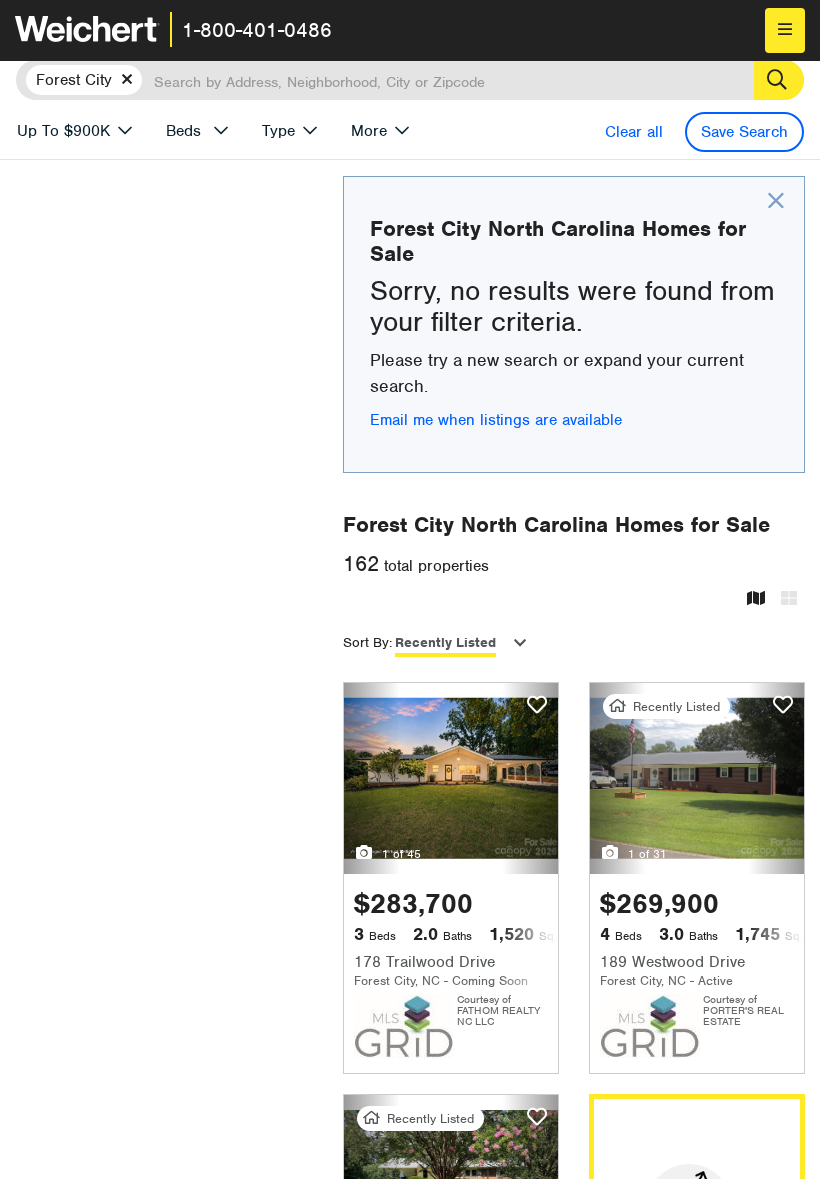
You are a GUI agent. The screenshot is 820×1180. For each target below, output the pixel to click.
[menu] (785, 30)
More (369, 131)
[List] (789, 599)
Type (278, 131)
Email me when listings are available (496, 420)
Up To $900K (63, 131)
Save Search (744, 132)
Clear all (634, 132)
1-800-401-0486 (257, 30)
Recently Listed (445, 642)
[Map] (756, 599)
